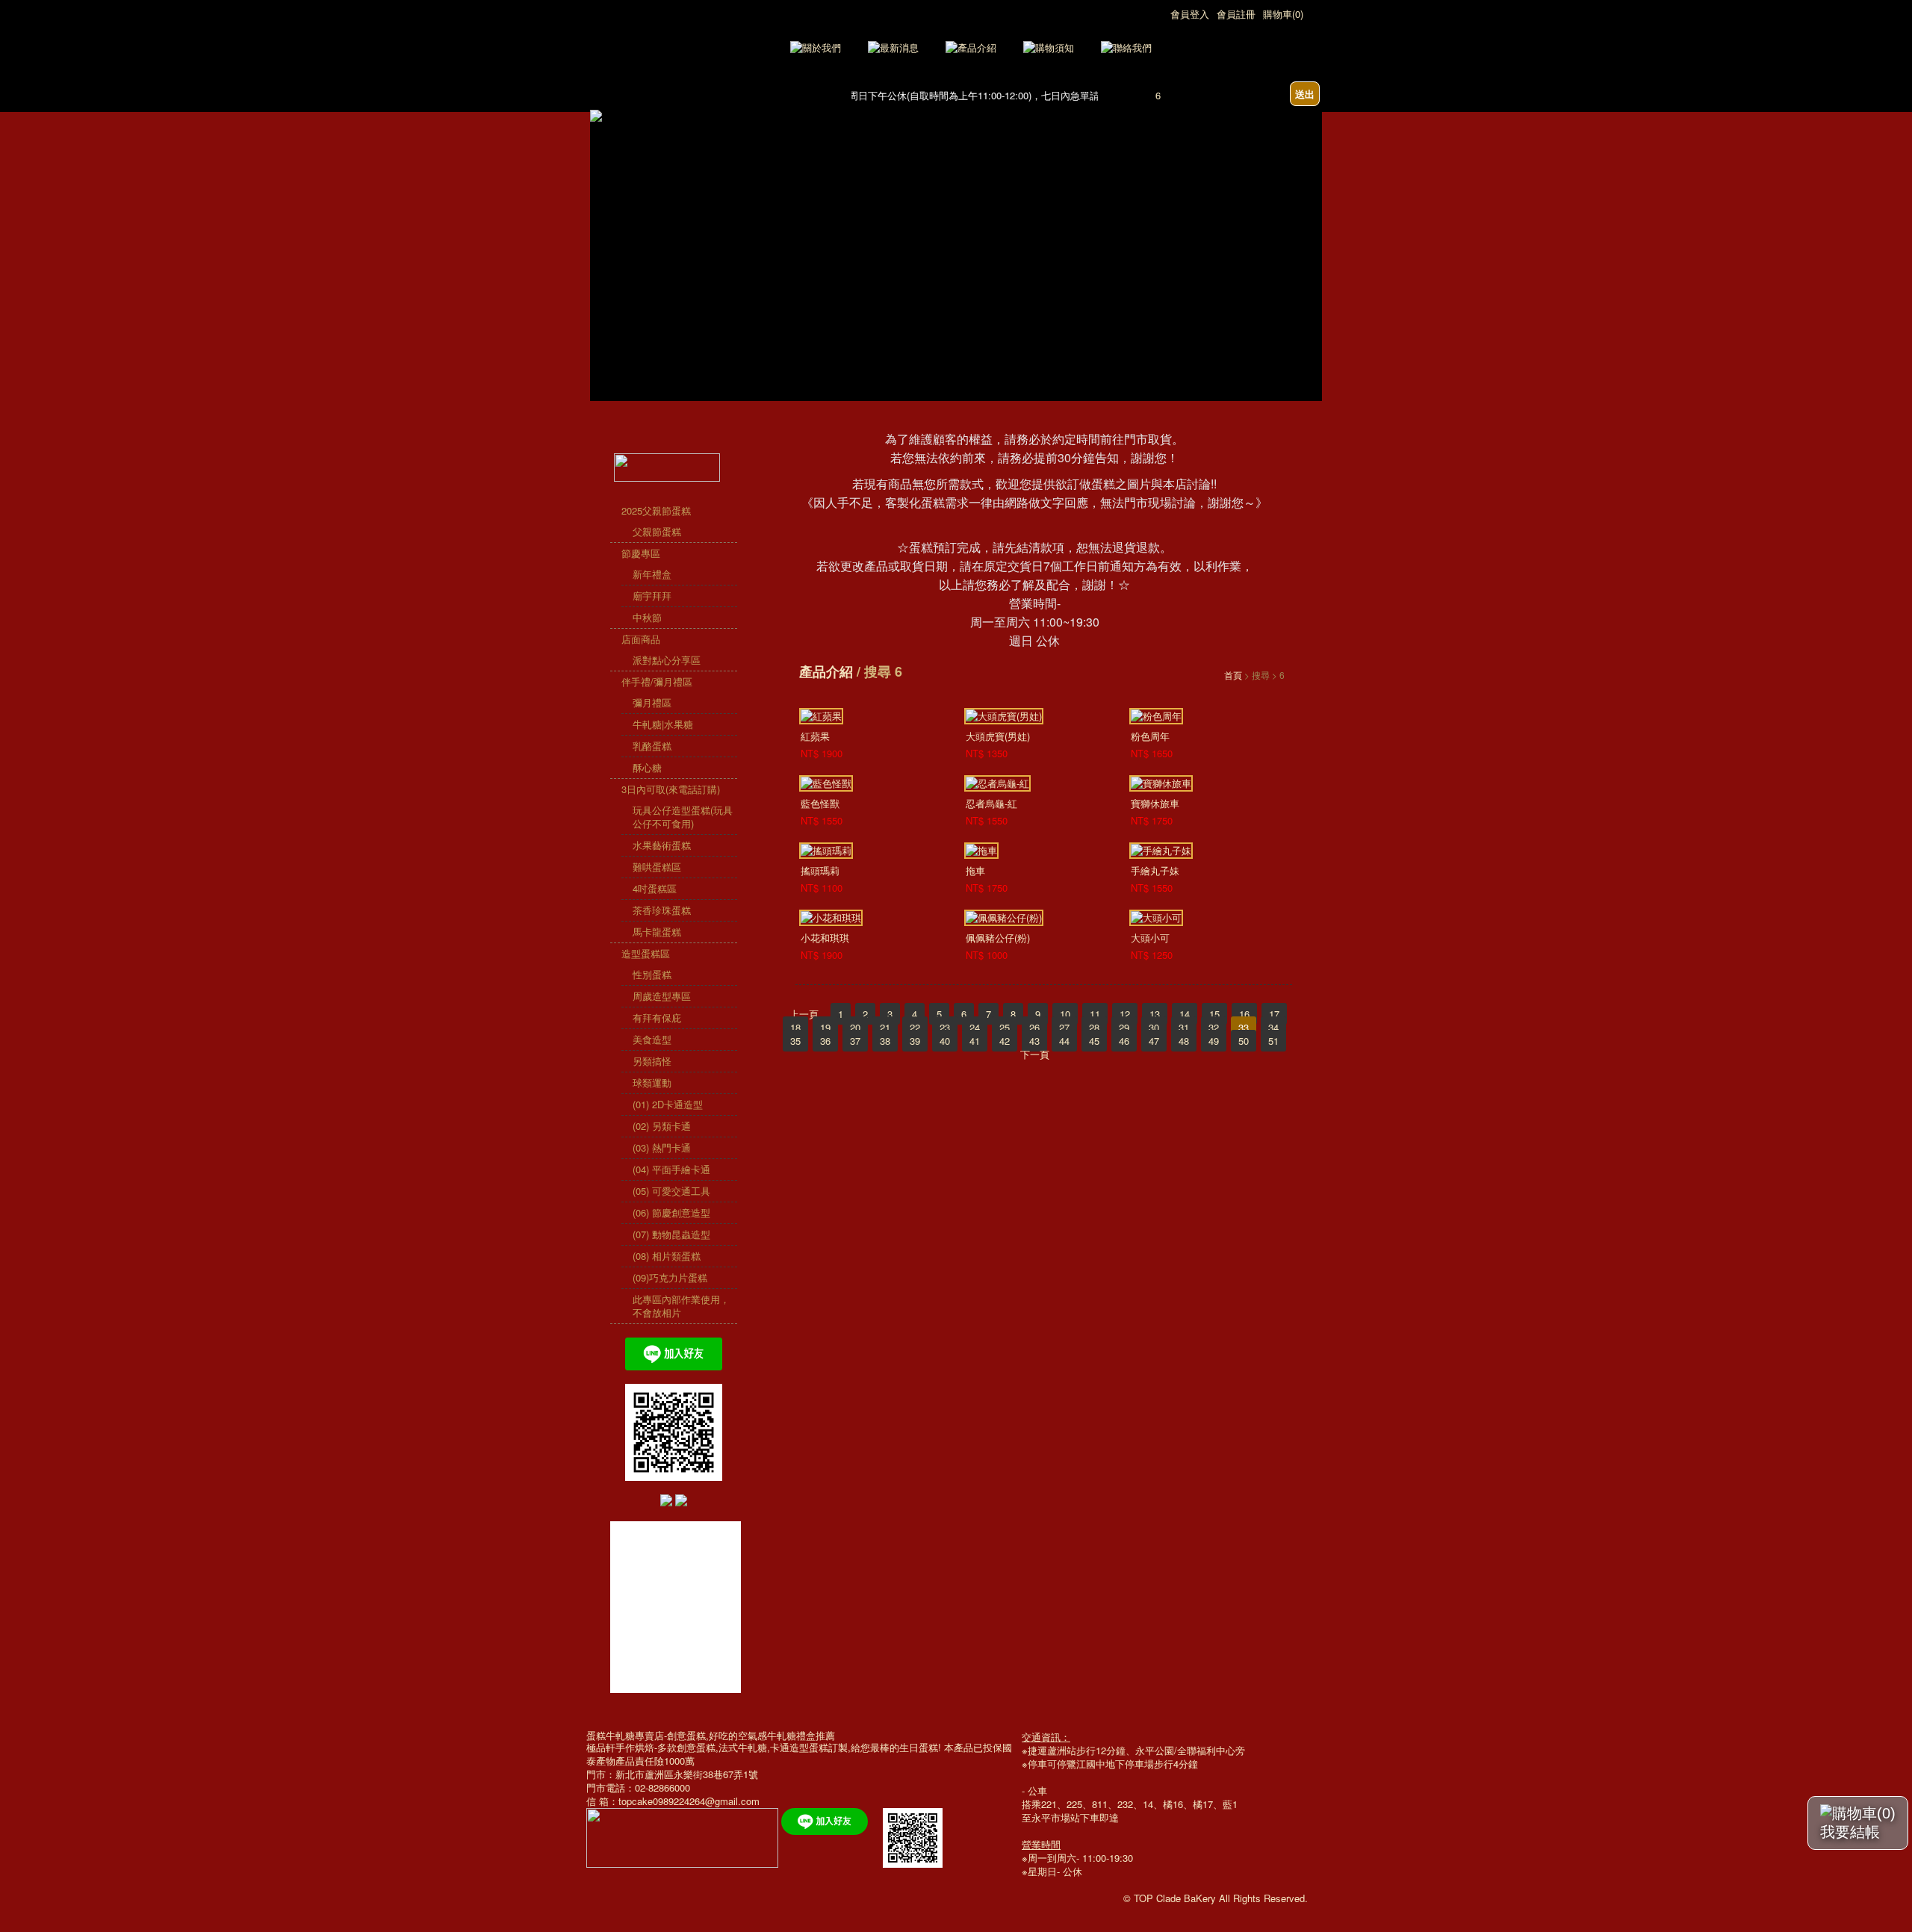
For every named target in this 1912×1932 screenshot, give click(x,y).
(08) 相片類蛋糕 (667, 1256)
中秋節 (647, 617)
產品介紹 (826, 671)
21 (885, 1027)
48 (1184, 1041)
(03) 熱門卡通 (662, 1147)
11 (1095, 1014)
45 (1094, 1041)
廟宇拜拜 (652, 596)
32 (1214, 1027)
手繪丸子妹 (1155, 870)
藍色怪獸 (820, 803)
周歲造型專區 (662, 996)
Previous (601, 212)
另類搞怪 (652, 1061)
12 (1125, 1014)
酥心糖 (647, 767)
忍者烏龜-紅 (991, 803)
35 (795, 1041)
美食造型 (652, 1039)
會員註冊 (1236, 14)
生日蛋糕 (919, 1747)
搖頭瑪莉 (820, 870)
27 (1064, 1027)
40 (945, 1041)
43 (1034, 1041)
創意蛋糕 (696, 1747)
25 (1005, 1027)
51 (1273, 1041)
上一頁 (804, 1014)
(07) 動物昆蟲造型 (671, 1234)
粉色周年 (1150, 736)
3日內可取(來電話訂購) (671, 789)
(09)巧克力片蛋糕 (670, 1277)
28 (1094, 1027)
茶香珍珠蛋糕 (662, 910)
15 (1214, 1014)
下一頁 (1035, 1054)
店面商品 (641, 639)
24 (975, 1027)
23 (945, 1027)
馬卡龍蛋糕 (657, 932)
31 (1184, 1027)
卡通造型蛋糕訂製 (809, 1747)
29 (1124, 1027)
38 (885, 1041)
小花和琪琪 (825, 938)
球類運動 (652, 1083)
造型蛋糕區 (646, 953)
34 (1273, 1027)
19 (825, 1027)
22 (915, 1027)
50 (1244, 1041)
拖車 (975, 870)
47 (1154, 1041)
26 (1034, 1027)
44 (1064, 1041)
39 (915, 1041)
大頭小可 (1150, 938)
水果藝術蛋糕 (662, 845)
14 (1185, 1014)
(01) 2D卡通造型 (668, 1104)
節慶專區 (641, 553)
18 (795, 1027)
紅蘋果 (815, 736)
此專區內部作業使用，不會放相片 (681, 1306)
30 (1154, 1027)
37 (855, 1041)
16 (1244, 1014)
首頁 (1233, 675)
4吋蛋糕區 (655, 888)
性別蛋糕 (652, 974)
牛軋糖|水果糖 (663, 724)
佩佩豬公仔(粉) (998, 938)
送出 (1305, 94)
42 (1005, 1041)
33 (1244, 1027)
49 (1214, 1041)
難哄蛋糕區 (657, 867)
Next (1311, 212)
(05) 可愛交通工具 (671, 1191)
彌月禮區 (652, 702)
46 (1124, 1041)
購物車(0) (1283, 14)
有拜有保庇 (657, 1018)
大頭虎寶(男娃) (998, 736)
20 (855, 1027)
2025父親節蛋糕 (656, 510)
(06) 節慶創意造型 (671, 1212)
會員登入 (1190, 14)
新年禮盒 (652, 574)
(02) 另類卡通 (662, 1126)
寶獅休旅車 (1155, 803)
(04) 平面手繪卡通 (671, 1169)
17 (1274, 1014)
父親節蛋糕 (657, 531)
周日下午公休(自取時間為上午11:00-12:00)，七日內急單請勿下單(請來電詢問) (998, 95)
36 (825, 1041)
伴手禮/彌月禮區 (657, 681)
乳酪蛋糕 (652, 746)
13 (1155, 1014)
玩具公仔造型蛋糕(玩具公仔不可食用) (683, 817)
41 (975, 1041)
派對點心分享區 (667, 660)
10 (1065, 1014)
